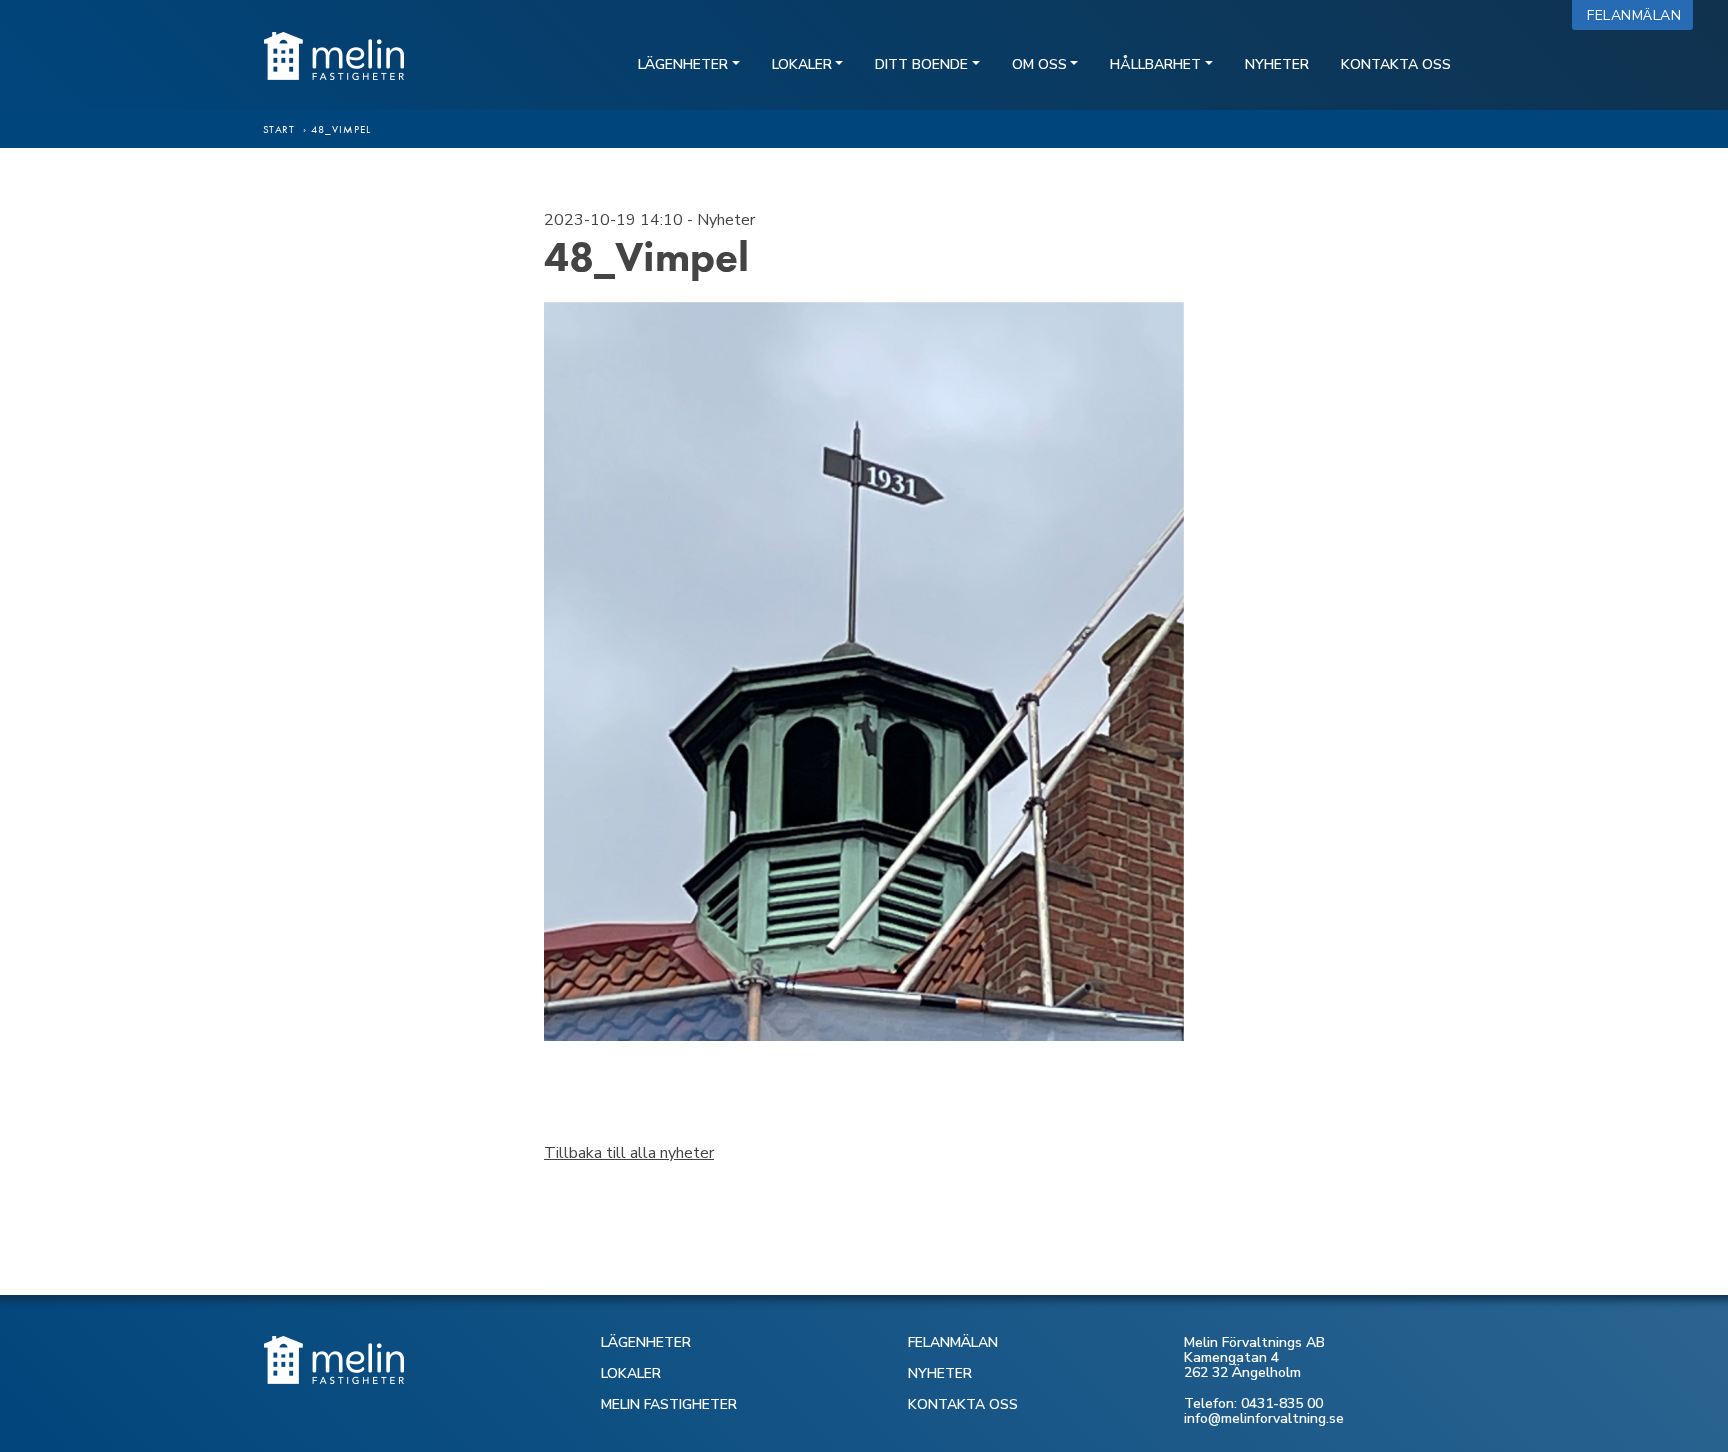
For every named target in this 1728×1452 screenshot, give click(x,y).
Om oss (1039, 64)
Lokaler (802, 64)
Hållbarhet (1155, 64)
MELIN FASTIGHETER (669, 1404)
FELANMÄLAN (953, 1342)
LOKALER (631, 1373)
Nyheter (1277, 64)
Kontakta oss (1396, 64)
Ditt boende (921, 64)
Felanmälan (1638, 15)
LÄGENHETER (646, 1342)
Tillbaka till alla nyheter (629, 1153)
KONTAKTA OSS (963, 1404)
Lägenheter (683, 64)
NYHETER (940, 1373)
